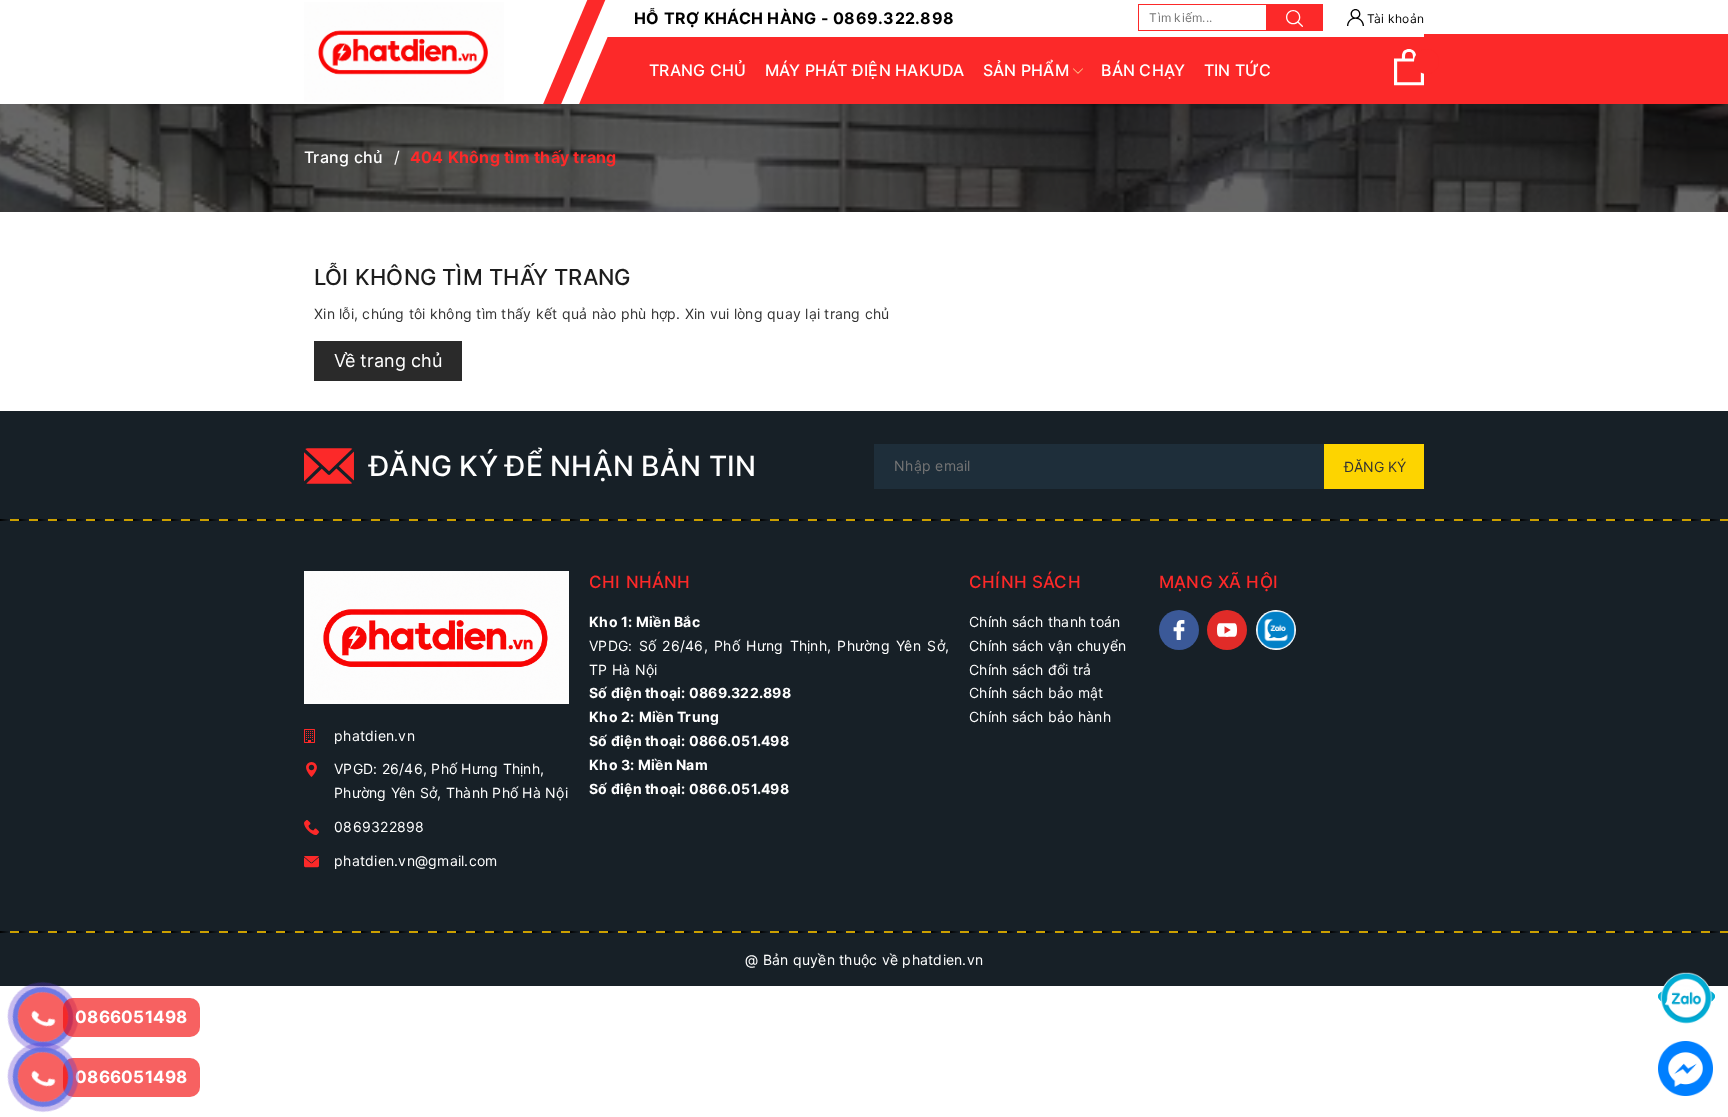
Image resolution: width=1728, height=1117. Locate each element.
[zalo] (1276, 630)
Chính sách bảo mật (1036, 692)
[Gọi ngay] (42, 1017)
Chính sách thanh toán (1044, 621)
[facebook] (1179, 630)
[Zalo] (1686, 996)
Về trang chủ (388, 360)
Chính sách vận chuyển (1047, 645)
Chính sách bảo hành (1040, 716)
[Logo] (404, 52)
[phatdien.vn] (436, 645)
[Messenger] (1685, 1066)
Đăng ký (1375, 466)
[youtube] (1227, 630)
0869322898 (379, 826)
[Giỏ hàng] (1409, 80)
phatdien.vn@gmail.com (415, 860)
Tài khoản (1394, 18)
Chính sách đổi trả (1030, 669)
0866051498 (131, 1077)
